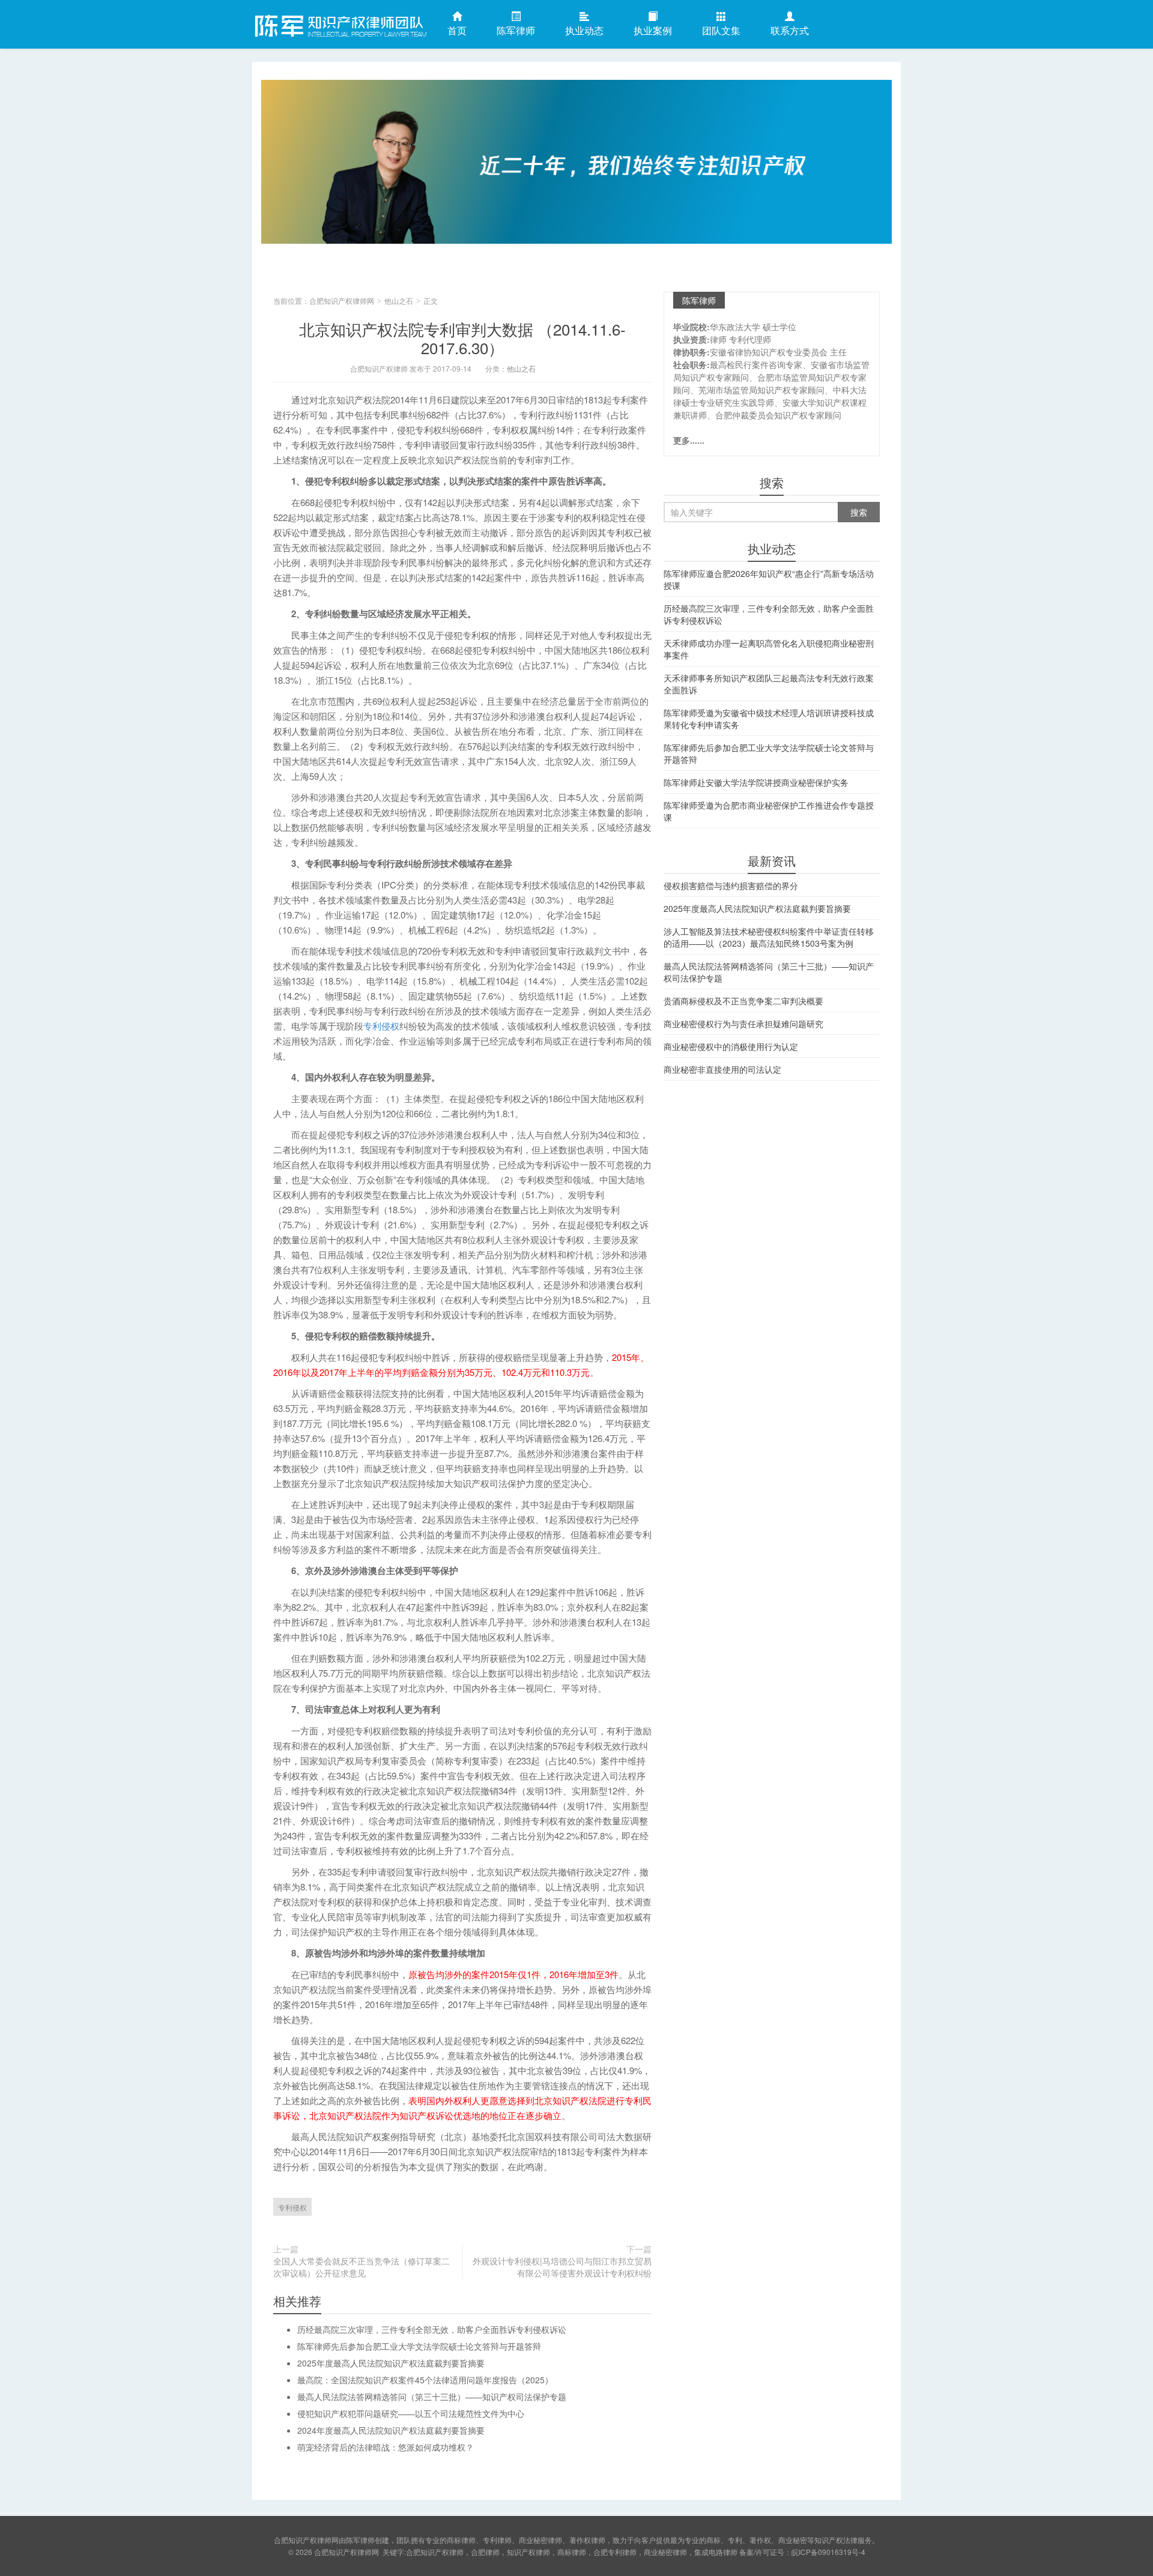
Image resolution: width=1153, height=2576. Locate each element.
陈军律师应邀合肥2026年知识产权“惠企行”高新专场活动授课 (769, 579)
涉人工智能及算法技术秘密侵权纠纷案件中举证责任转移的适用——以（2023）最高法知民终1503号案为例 (769, 937)
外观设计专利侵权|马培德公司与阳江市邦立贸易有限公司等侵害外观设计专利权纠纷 (562, 2267)
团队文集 (721, 30)
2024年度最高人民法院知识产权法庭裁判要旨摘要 (391, 2430)
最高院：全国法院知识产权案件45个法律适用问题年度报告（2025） (425, 2380)
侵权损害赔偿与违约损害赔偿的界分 (731, 885)
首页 (457, 30)
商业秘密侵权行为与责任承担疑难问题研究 (743, 1024)
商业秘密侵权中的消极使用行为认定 (731, 1046)
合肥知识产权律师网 (339, 23)
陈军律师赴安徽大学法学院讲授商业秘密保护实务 (756, 782)
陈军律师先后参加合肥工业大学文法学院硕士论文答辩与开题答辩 (419, 2346)
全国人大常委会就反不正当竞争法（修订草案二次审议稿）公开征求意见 (362, 2267)
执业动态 (584, 30)
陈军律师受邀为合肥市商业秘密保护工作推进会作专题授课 (769, 811)
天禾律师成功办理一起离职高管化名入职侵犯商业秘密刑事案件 (769, 649)
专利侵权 (381, 1026)
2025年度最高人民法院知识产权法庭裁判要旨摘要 (391, 2363)
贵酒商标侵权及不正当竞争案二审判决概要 (743, 1001)
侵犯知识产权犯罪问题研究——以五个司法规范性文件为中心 (411, 2413)
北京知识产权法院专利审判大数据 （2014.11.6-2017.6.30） (462, 338)
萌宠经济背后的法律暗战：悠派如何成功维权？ (386, 2447)
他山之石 (399, 300)
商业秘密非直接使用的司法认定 (722, 1069)
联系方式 (790, 30)
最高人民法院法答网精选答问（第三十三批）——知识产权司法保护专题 (432, 2397)
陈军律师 (516, 30)
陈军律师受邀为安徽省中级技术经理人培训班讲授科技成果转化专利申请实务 (769, 719)
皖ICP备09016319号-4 (828, 2552)
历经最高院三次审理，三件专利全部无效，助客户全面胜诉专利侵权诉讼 (432, 2329)
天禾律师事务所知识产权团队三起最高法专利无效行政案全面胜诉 (769, 684)
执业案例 (653, 30)
